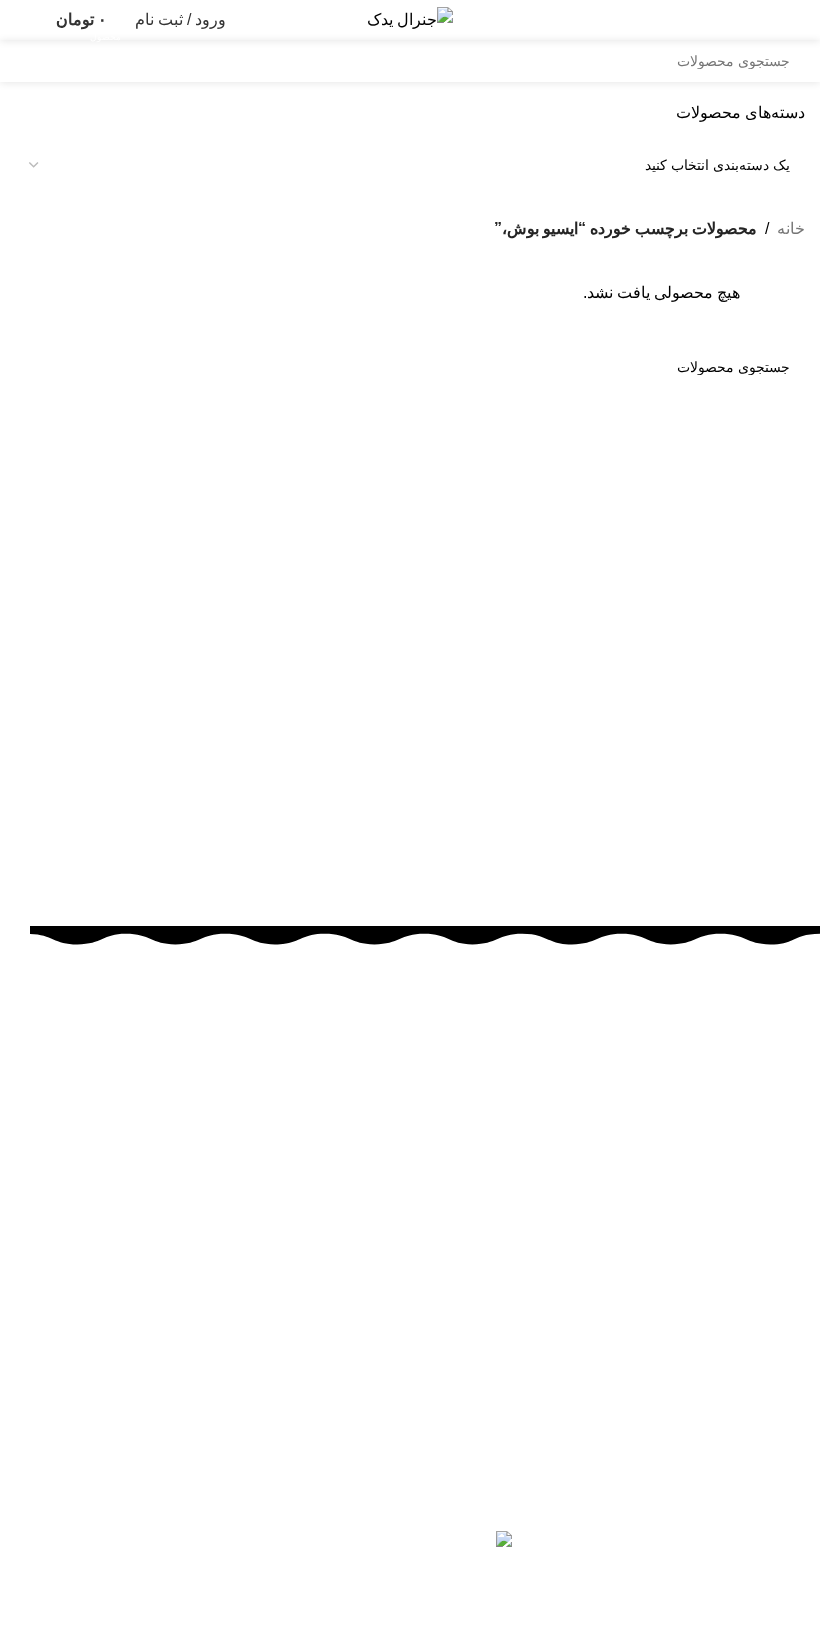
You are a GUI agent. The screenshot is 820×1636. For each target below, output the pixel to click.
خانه (791, 228)
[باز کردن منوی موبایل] (797, 20)
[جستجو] (36, 61)
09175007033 (625, 1231)
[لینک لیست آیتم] (425, 1362)
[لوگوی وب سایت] (410, 18)
